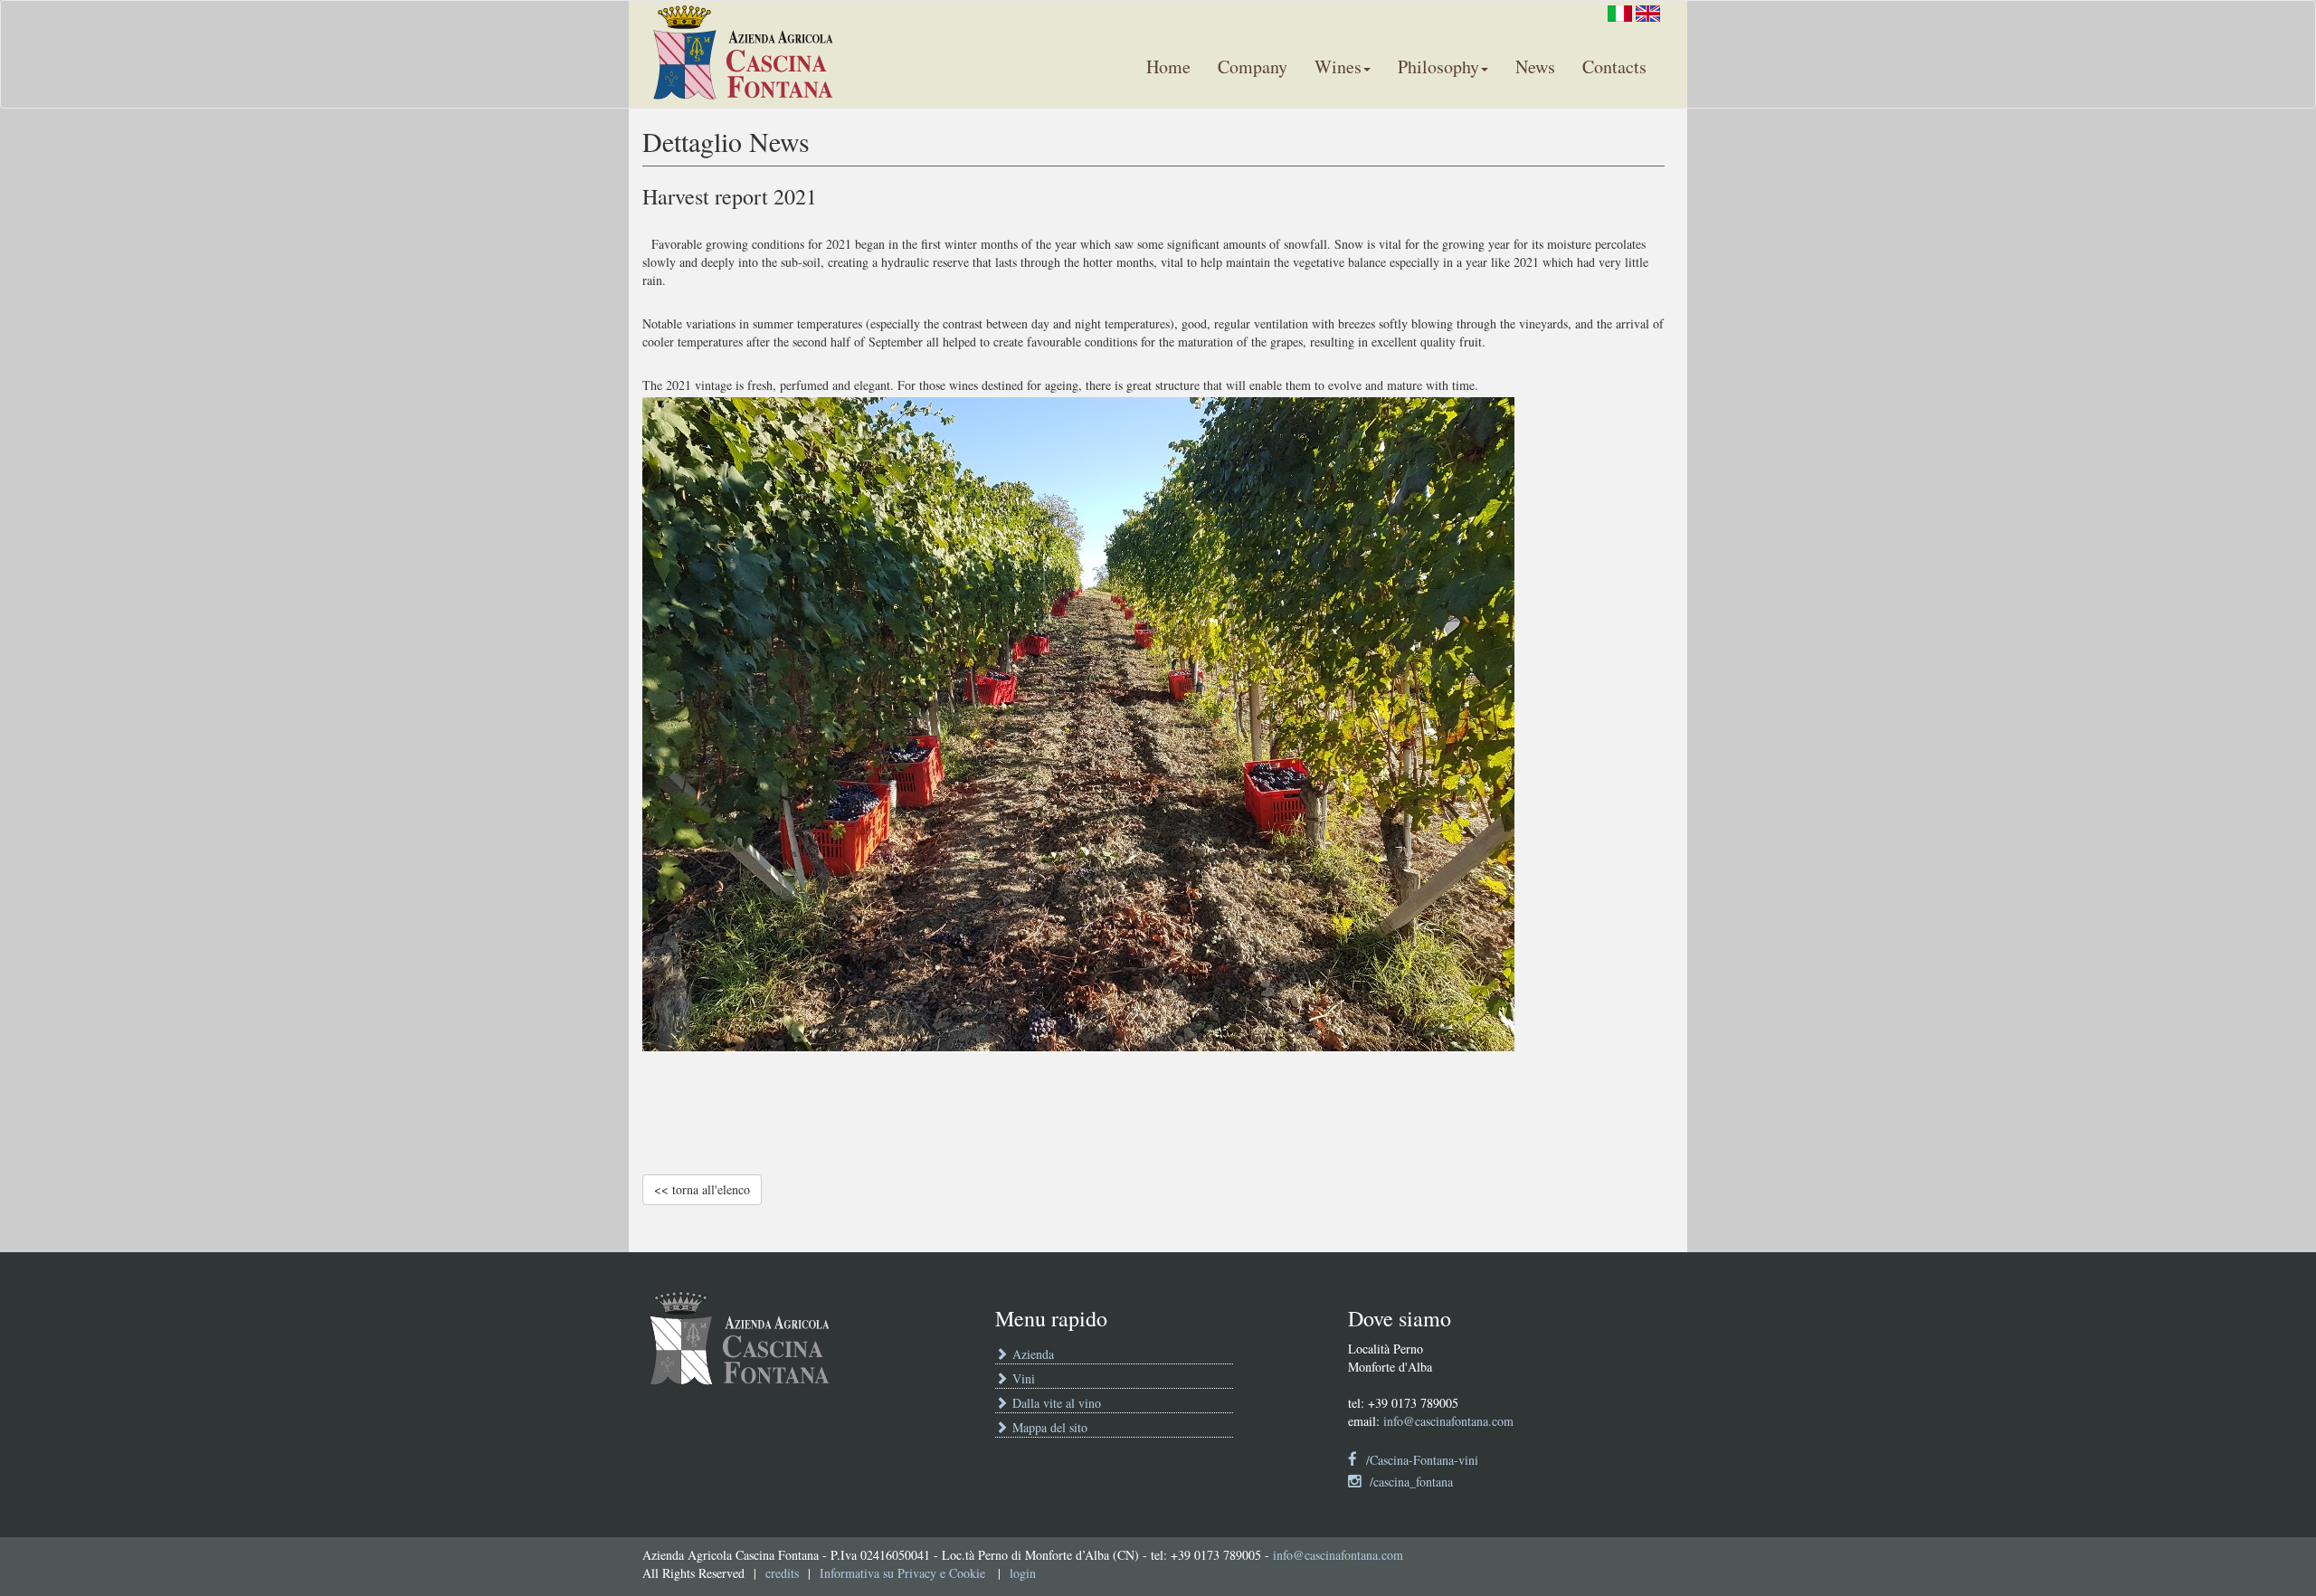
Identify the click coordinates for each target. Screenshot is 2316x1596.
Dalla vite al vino (1054, 1403)
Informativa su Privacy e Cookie (902, 1573)
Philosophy (1438, 66)
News (1535, 66)
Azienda (1031, 1354)
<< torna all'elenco (702, 1189)
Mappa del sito (1048, 1427)
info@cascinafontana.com (1448, 1421)
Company (1253, 66)
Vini (1021, 1378)
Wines (1338, 66)
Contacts (1614, 66)
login (1023, 1573)
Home (1168, 66)
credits (782, 1573)
